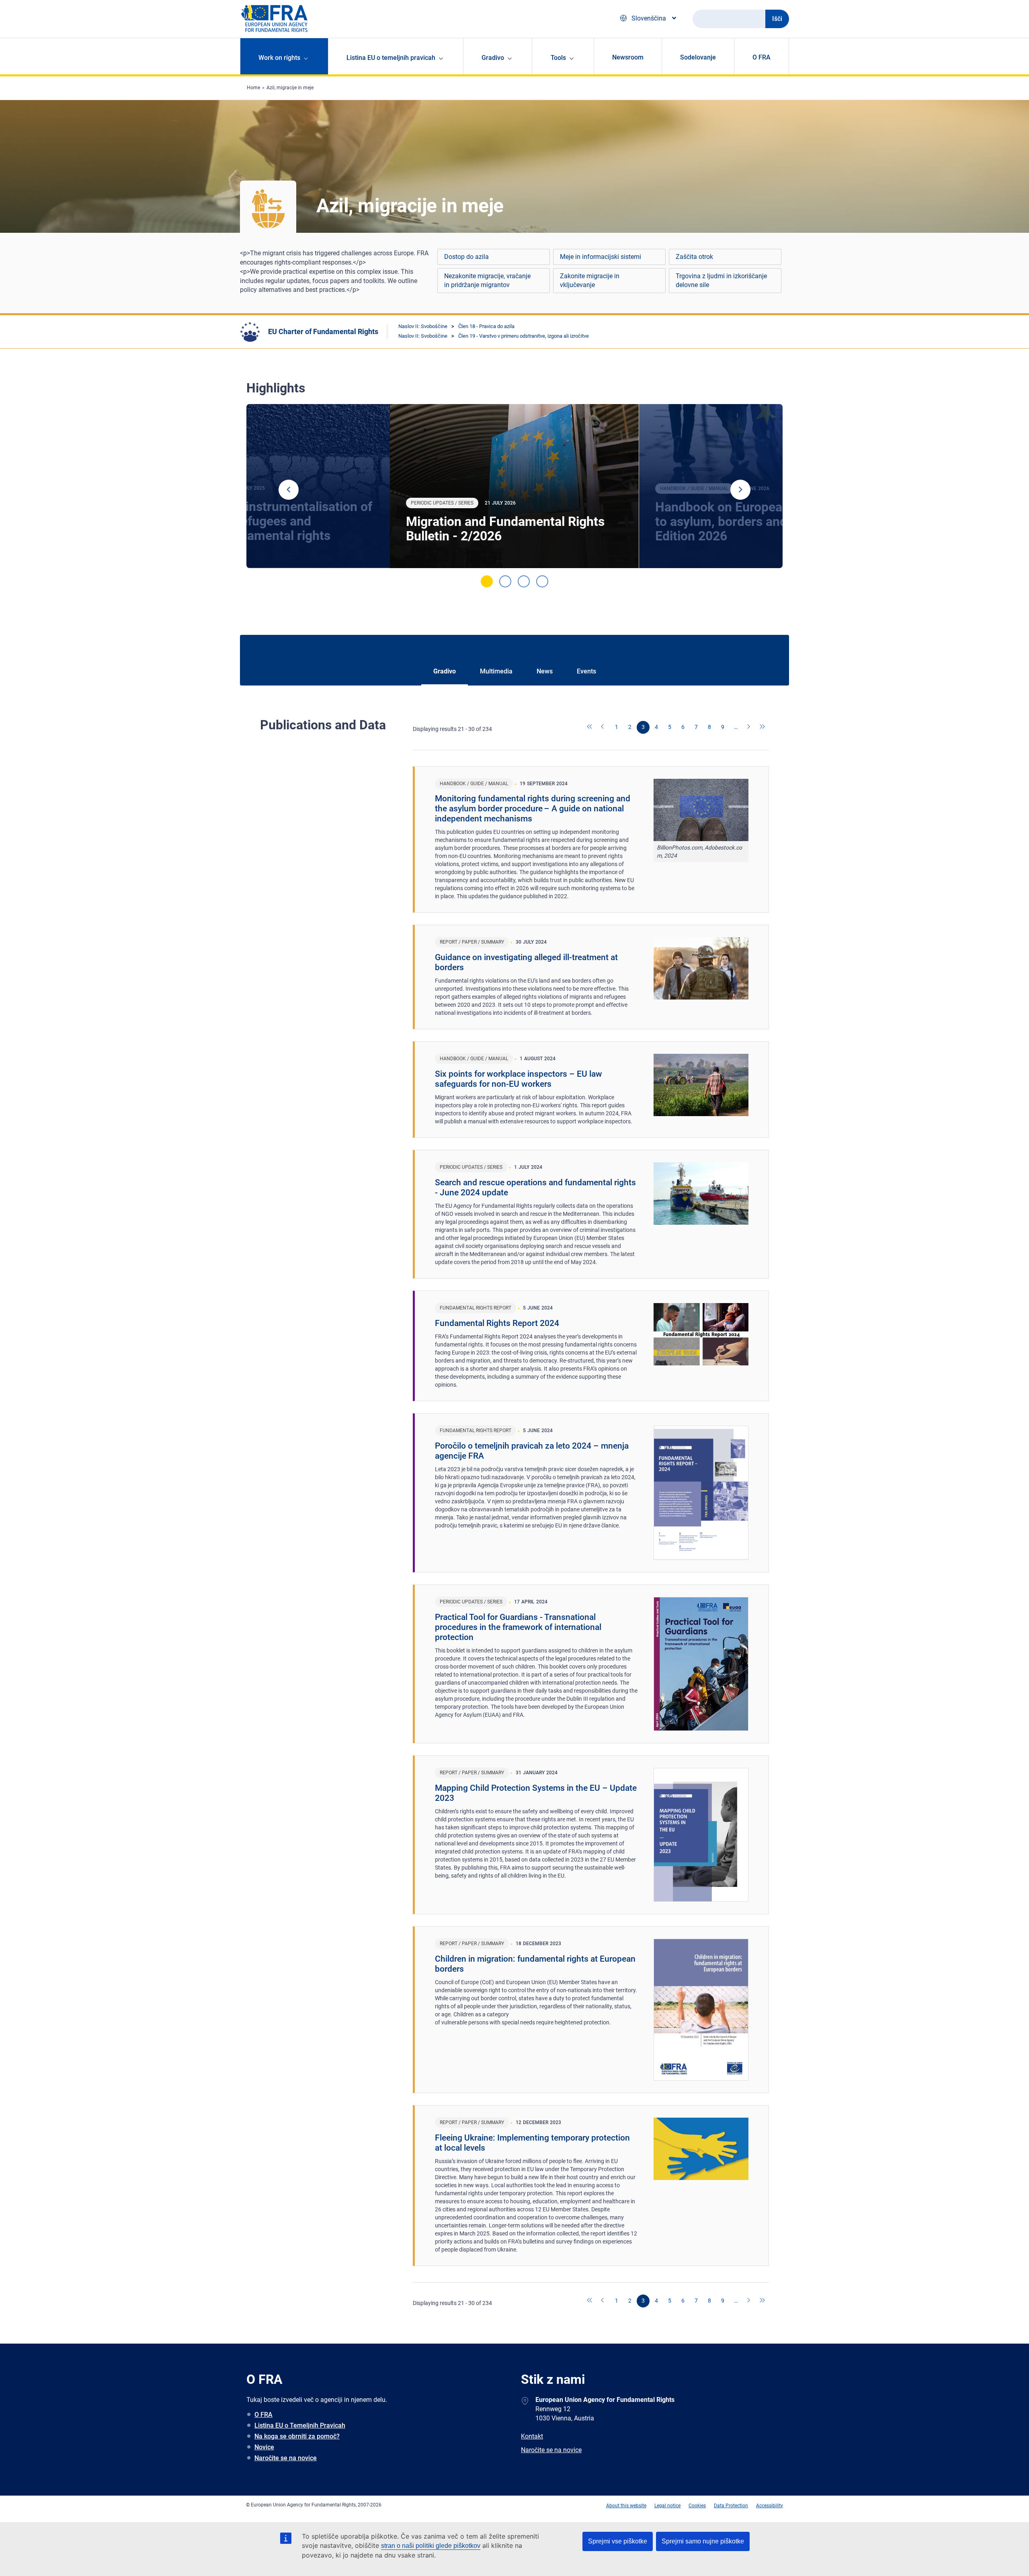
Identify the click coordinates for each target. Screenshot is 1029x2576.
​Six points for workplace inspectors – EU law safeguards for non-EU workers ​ (519, 1079)
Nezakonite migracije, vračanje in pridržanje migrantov (487, 280)
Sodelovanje (698, 57)
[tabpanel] (514, 486)
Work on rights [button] (279, 58)
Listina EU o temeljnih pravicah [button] (391, 58)
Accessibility (770, 2506)
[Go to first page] (590, 727)
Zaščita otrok (694, 257)
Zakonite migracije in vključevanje (590, 280)
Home (253, 88)
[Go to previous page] (603, 727)
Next (740, 490)
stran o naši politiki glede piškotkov (431, 2546)
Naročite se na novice (286, 2458)
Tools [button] (558, 58)
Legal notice (667, 2506)
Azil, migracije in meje (290, 88)
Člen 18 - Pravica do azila (486, 326)
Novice (264, 2447)
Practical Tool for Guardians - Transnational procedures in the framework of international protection (518, 1627)
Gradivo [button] (493, 58)
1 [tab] (487, 581)
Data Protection (731, 2506)
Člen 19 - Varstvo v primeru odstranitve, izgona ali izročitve (524, 336)
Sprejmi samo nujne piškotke (703, 2541)
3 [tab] (524, 581)
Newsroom (628, 57)
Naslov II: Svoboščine (423, 326)
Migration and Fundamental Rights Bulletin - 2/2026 (505, 529)
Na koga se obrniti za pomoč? (297, 2436)
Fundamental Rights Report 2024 (497, 1323)
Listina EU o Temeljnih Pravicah (300, 2425)
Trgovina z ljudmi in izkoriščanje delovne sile (721, 280)
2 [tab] (505, 581)
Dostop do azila (466, 257)
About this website (626, 2506)
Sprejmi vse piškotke (618, 2541)
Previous (289, 490)
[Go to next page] (749, 727)
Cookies (697, 2506)
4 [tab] (542, 581)
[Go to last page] (763, 727)
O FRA (762, 57)
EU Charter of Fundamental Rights (323, 331)
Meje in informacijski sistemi (601, 257)
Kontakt (532, 2436)
